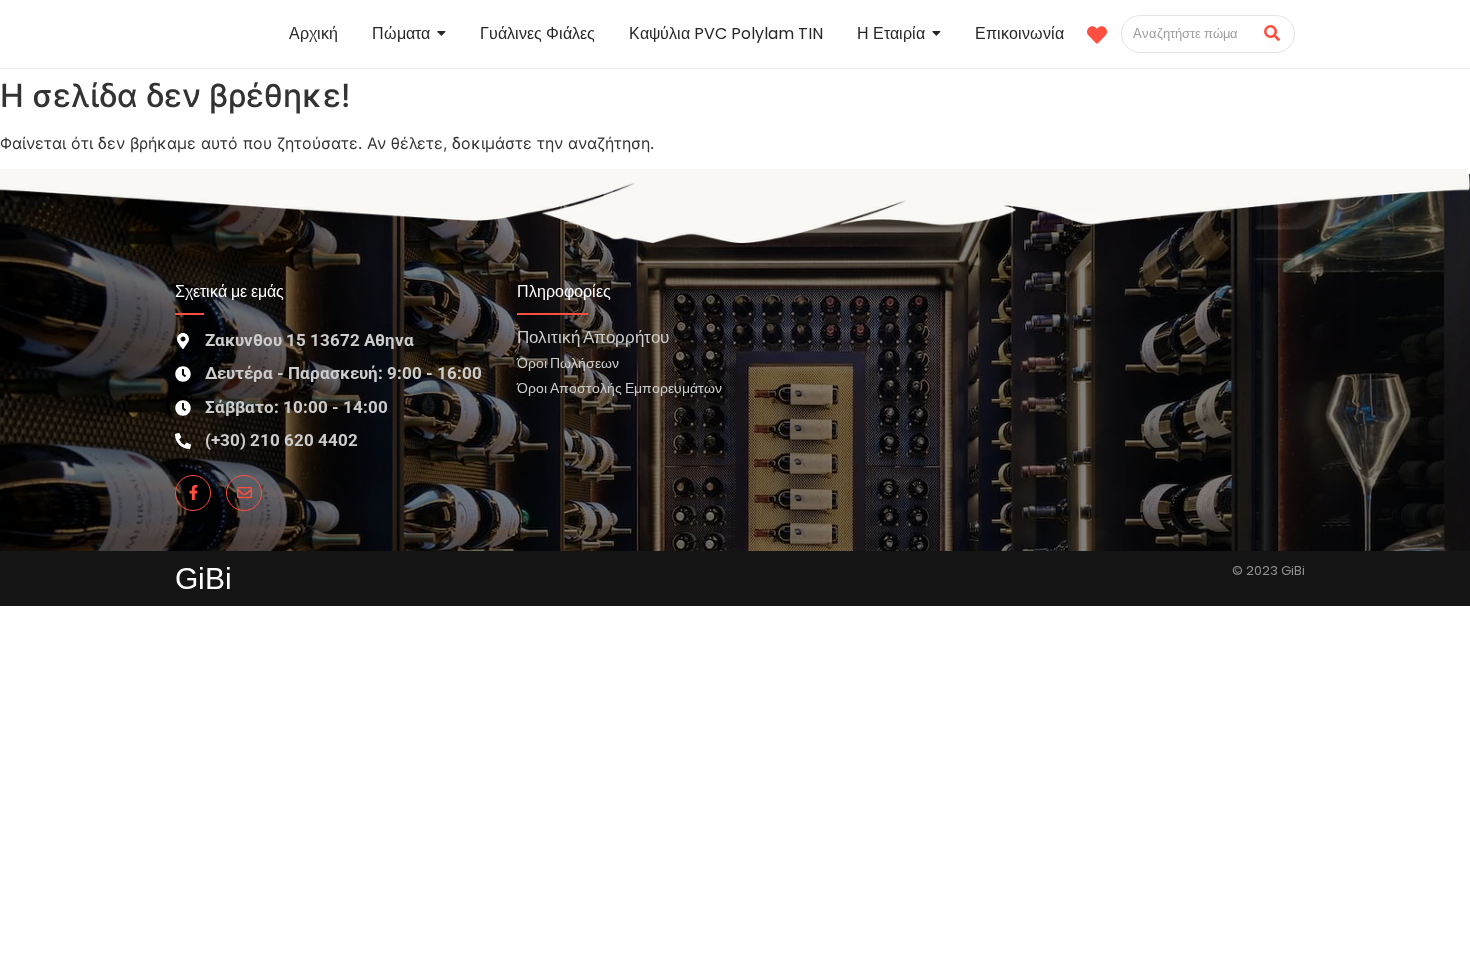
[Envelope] (244, 493)
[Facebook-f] (193, 493)
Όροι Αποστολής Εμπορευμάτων (619, 387)
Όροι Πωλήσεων (568, 362)
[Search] (1272, 34)
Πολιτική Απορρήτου (593, 336)
